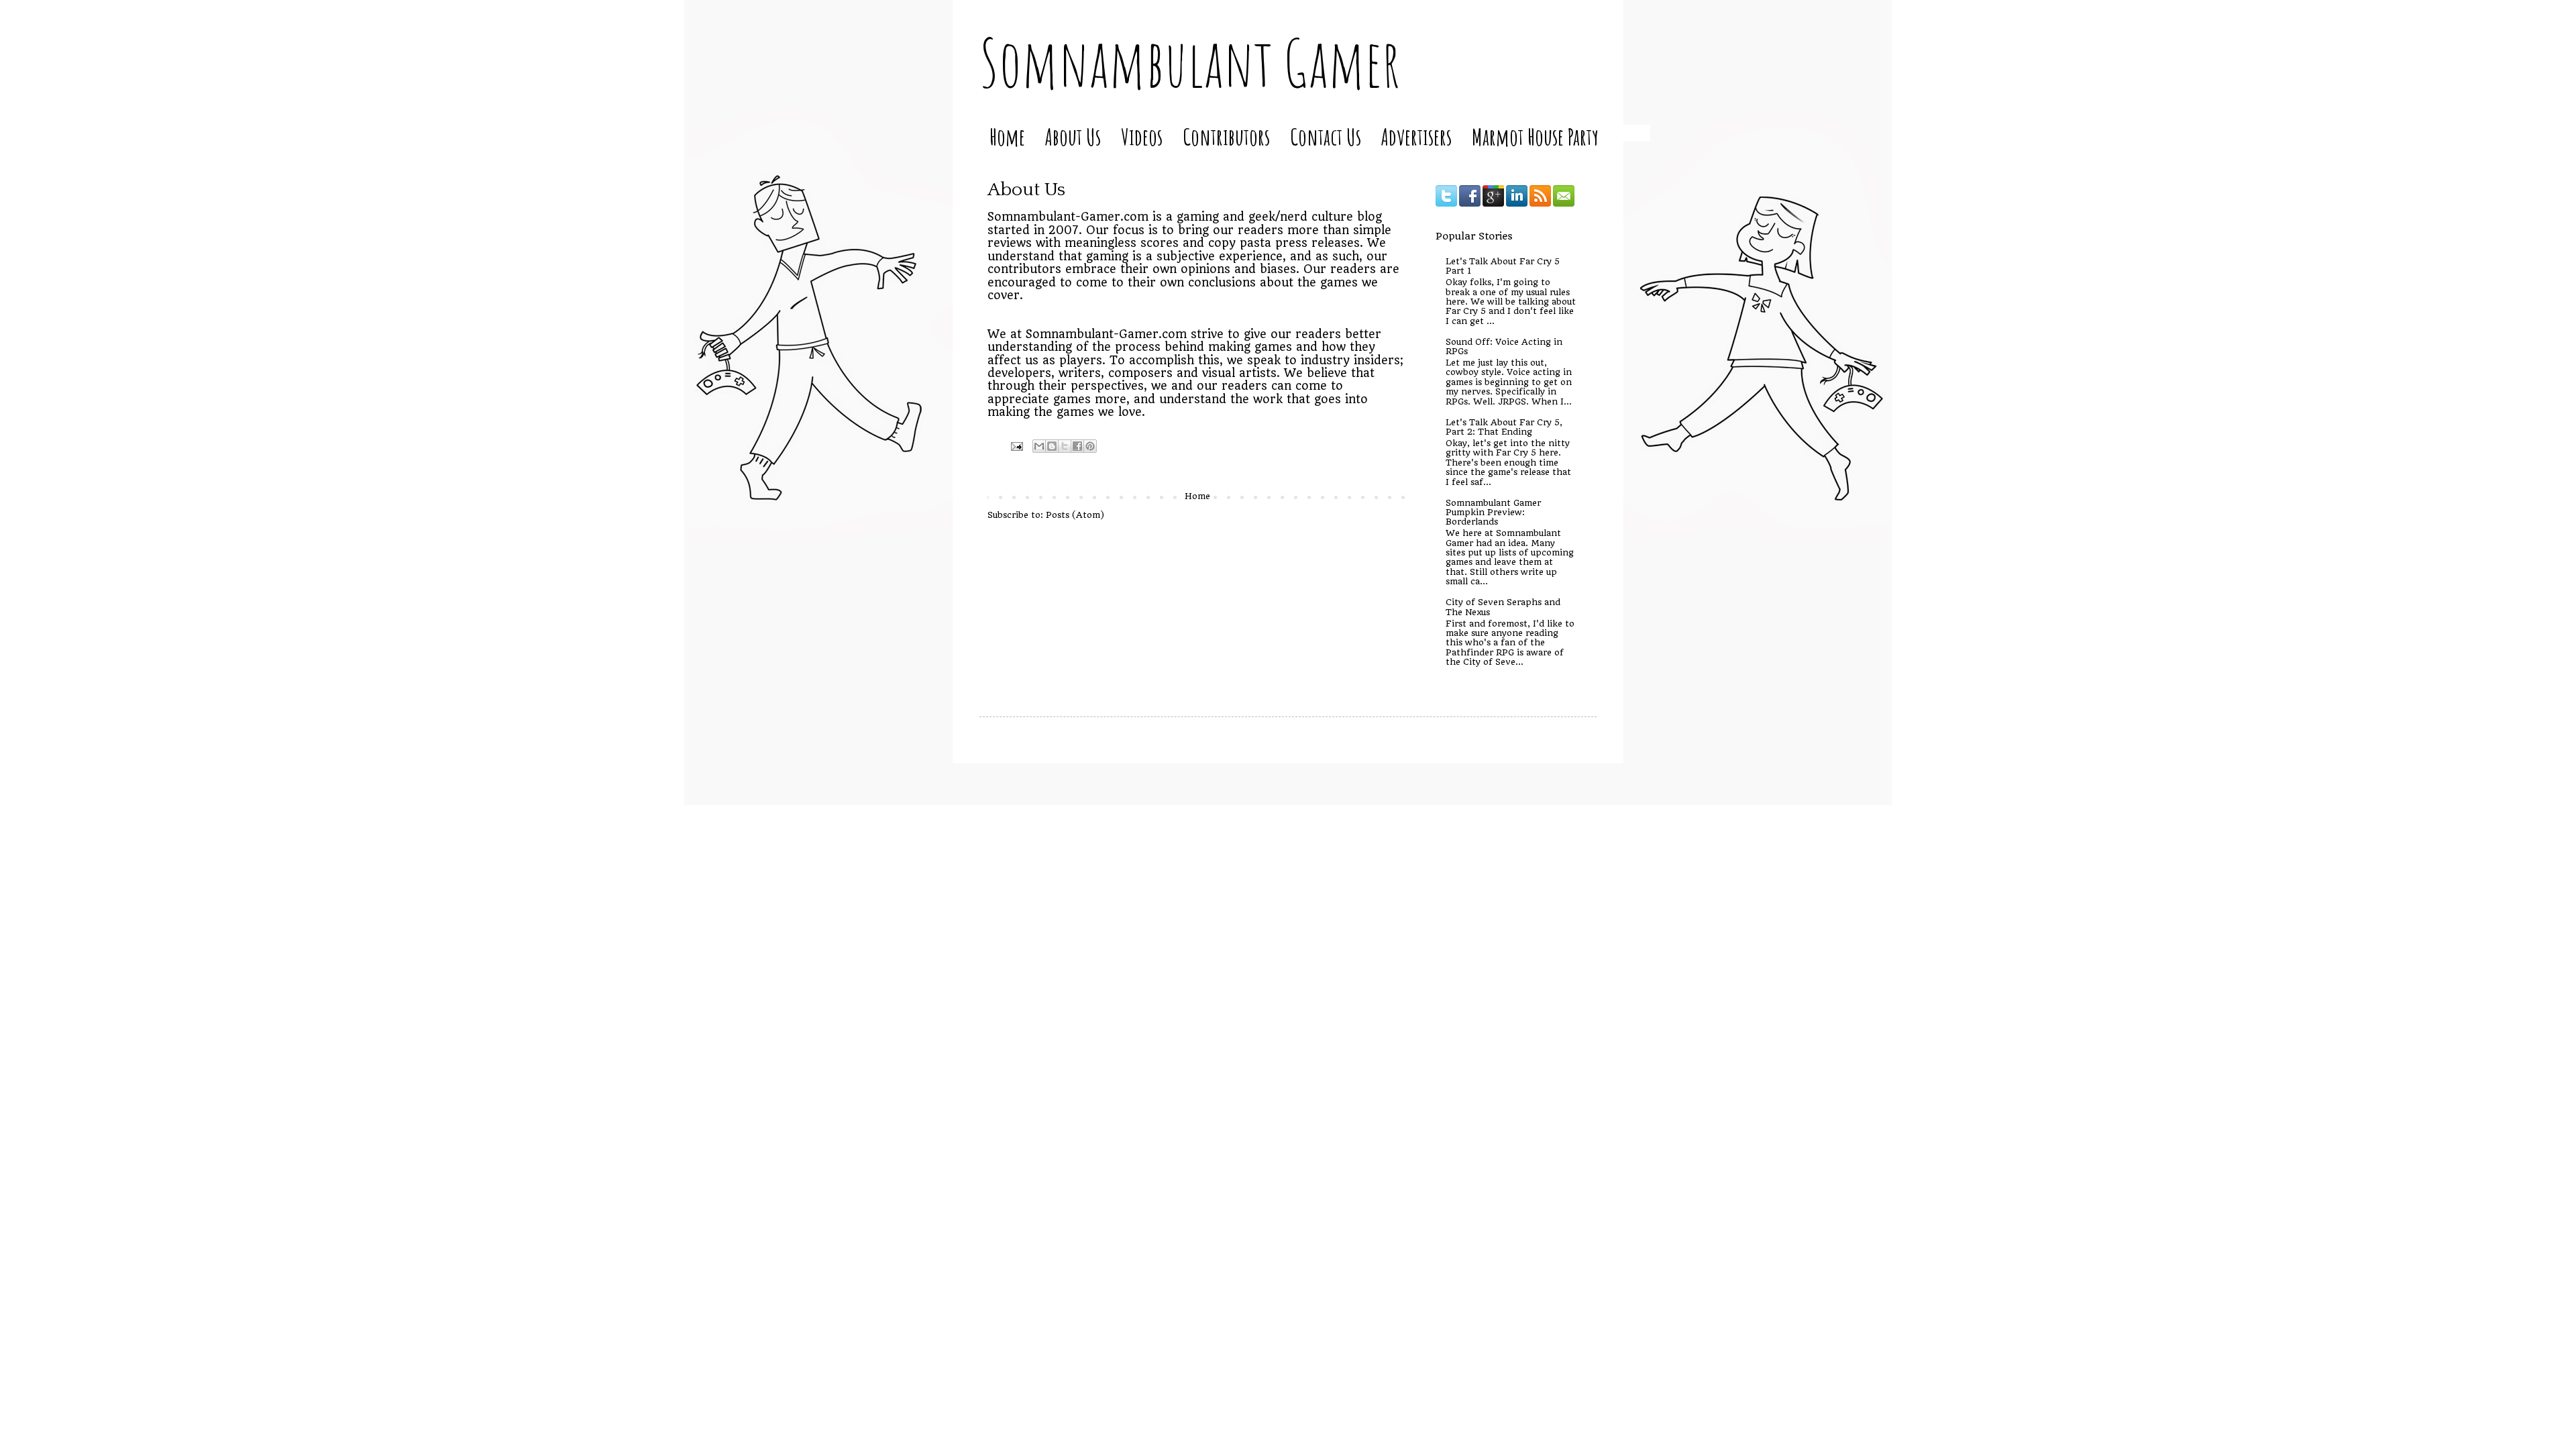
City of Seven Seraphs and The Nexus (1503, 607)
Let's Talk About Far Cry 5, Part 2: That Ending (1504, 427)
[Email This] (1039, 446)
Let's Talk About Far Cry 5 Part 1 (1503, 266)
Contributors (1226, 137)
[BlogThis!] (1052, 446)
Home (1007, 137)
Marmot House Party (1535, 137)
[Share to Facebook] (1077, 446)
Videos (1142, 137)
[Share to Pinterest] (1090, 446)
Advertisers (1416, 137)
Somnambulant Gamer (1190, 62)
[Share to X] (1065, 446)
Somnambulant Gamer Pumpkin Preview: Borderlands (1493, 513)
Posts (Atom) (1075, 515)
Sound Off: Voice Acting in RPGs (1504, 346)
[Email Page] (1017, 445)
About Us (1073, 137)
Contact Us (1326, 137)
